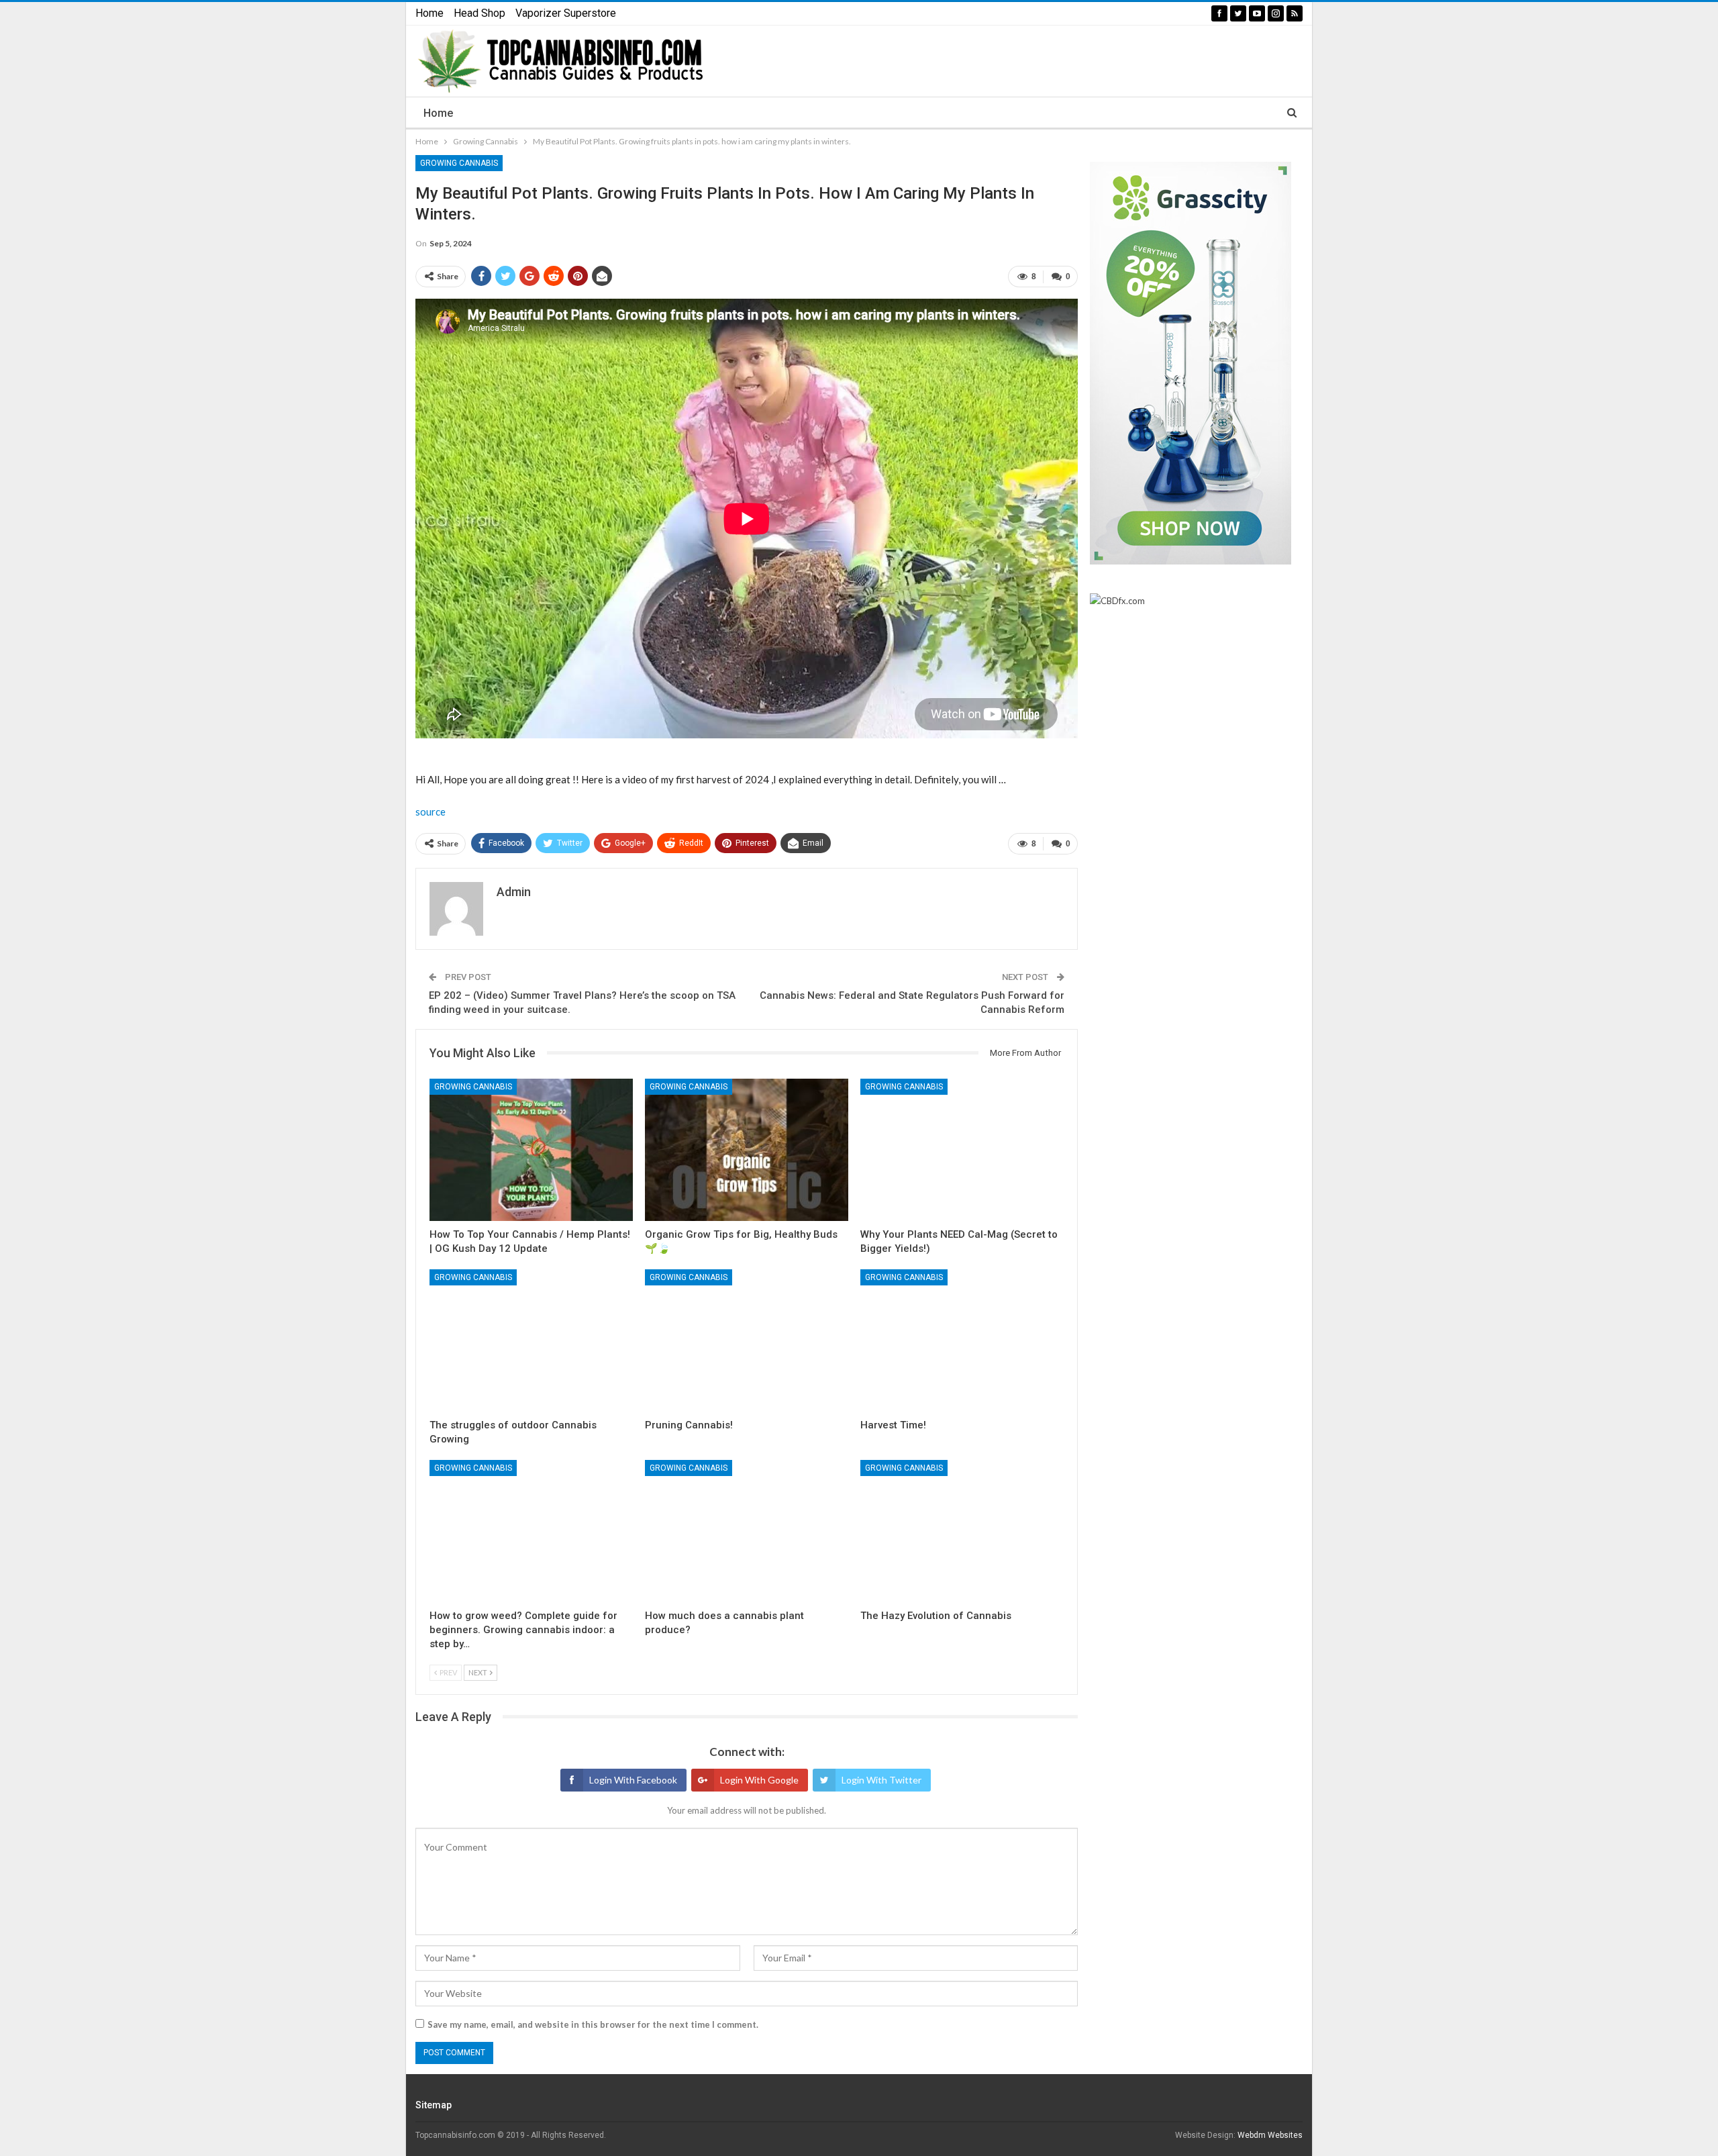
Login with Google (759, 1780)
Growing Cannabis (459, 163)
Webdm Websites (1270, 2135)
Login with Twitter (881, 1780)
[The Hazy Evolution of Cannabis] (962, 1531)
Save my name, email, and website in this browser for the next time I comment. (593, 2024)
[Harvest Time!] (962, 1340)
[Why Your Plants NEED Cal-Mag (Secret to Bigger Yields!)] (962, 1150)
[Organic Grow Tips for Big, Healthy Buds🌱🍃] (747, 1150)
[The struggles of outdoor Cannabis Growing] (531, 1340)
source (431, 812)
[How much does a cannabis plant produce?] (747, 1531)
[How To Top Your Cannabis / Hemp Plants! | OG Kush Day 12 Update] (531, 1150)
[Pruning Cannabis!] (747, 1340)
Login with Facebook (633, 1780)
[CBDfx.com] (1117, 601)
